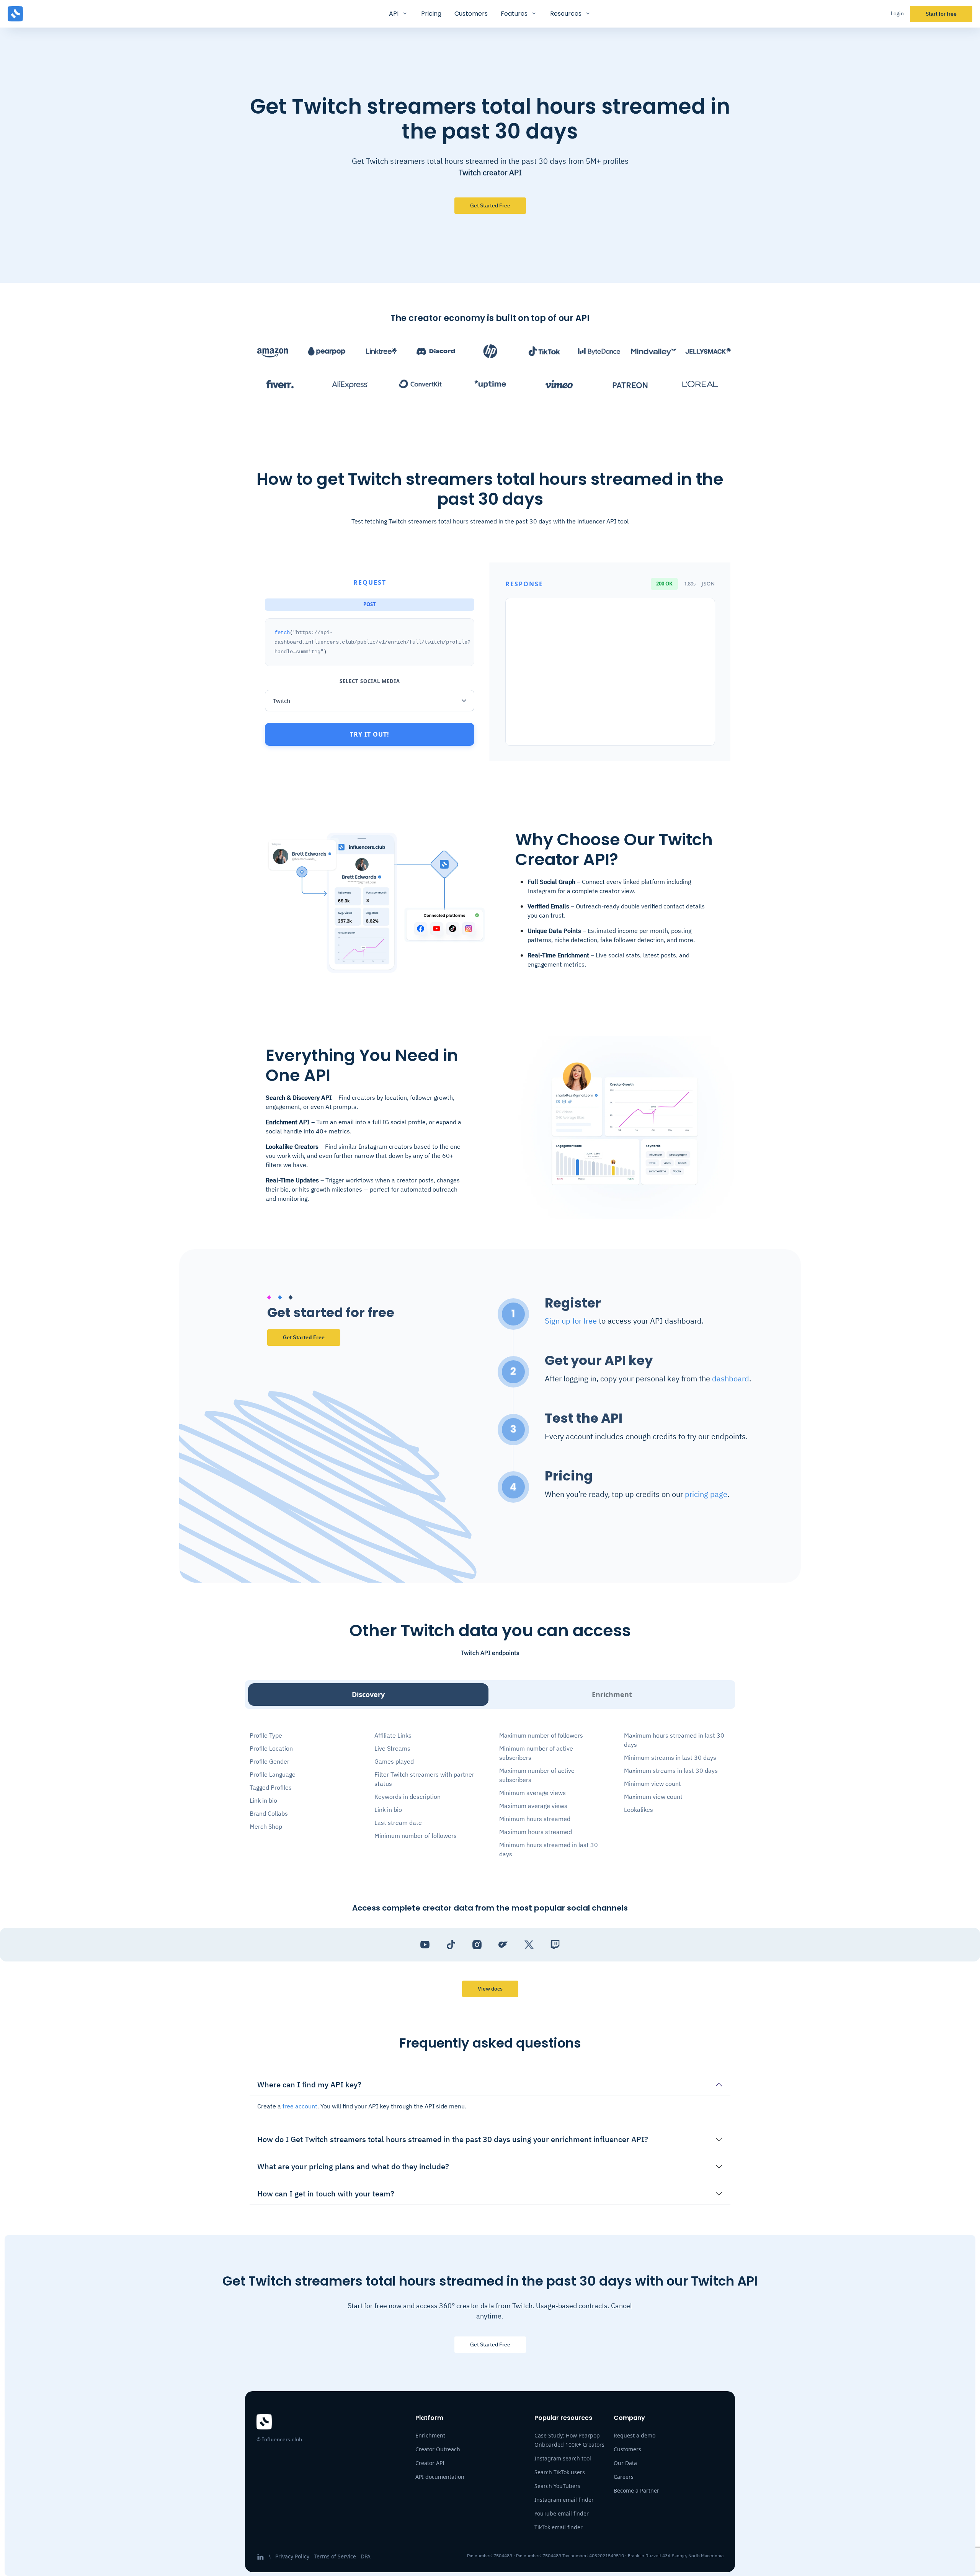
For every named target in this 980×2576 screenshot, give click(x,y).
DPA (366, 2556)
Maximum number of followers (541, 1735)
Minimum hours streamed (535, 1819)
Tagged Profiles (271, 1787)
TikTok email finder (559, 2527)
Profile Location (271, 1748)
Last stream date (398, 1823)
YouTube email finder (562, 2513)
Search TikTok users (560, 2472)
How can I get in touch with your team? (326, 2194)
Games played (394, 1761)
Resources (566, 14)
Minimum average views (532, 1793)
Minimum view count (653, 1784)
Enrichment (612, 1694)
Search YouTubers (557, 2486)
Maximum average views (533, 1806)
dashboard (731, 1378)
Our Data (625, 2463)
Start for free (941, 14)
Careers (624, 2477)
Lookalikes (639, 1810)
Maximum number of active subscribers (537, 1775)
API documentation (440, 2477)
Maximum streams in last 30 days (671, 1771)
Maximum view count (653, 1797)
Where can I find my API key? (309, 2084)
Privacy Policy (292, 2556)
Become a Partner (636, 2490)
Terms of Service (335, 2556)
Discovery (368, 1694)
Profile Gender (269, 1761)
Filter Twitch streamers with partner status (424, 1779)
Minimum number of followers (416, 1836)
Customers (471, 14)
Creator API (430, 2463)
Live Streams (392, 1748)
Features (514, 14)
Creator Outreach (438, 2449)
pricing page (706, 1494)
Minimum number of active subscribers (536, 1753)
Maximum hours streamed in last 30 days (674, 1740)
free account (300, 2106)
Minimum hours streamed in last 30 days (549, 1849)
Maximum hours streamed (536, 1832)
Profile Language (273, 1774)
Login (897, 13)
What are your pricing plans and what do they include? (353, 2166)
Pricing (431, 14)
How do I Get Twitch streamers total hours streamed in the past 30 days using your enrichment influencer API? (453, 2139)
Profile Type (266, 1735)
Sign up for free (571, 1321)
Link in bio (263, 1800)
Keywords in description (408, 1797)
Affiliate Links (393, 1735)
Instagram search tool (563, 2458)
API (394, 14)
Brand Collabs (269, 1813)
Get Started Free (304, 1337)
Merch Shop (266, 1826)
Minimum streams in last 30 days (670, 1758)
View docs (490, 1989)
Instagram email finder (564, 2500)
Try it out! (370, 734)
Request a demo (635, 2435)
